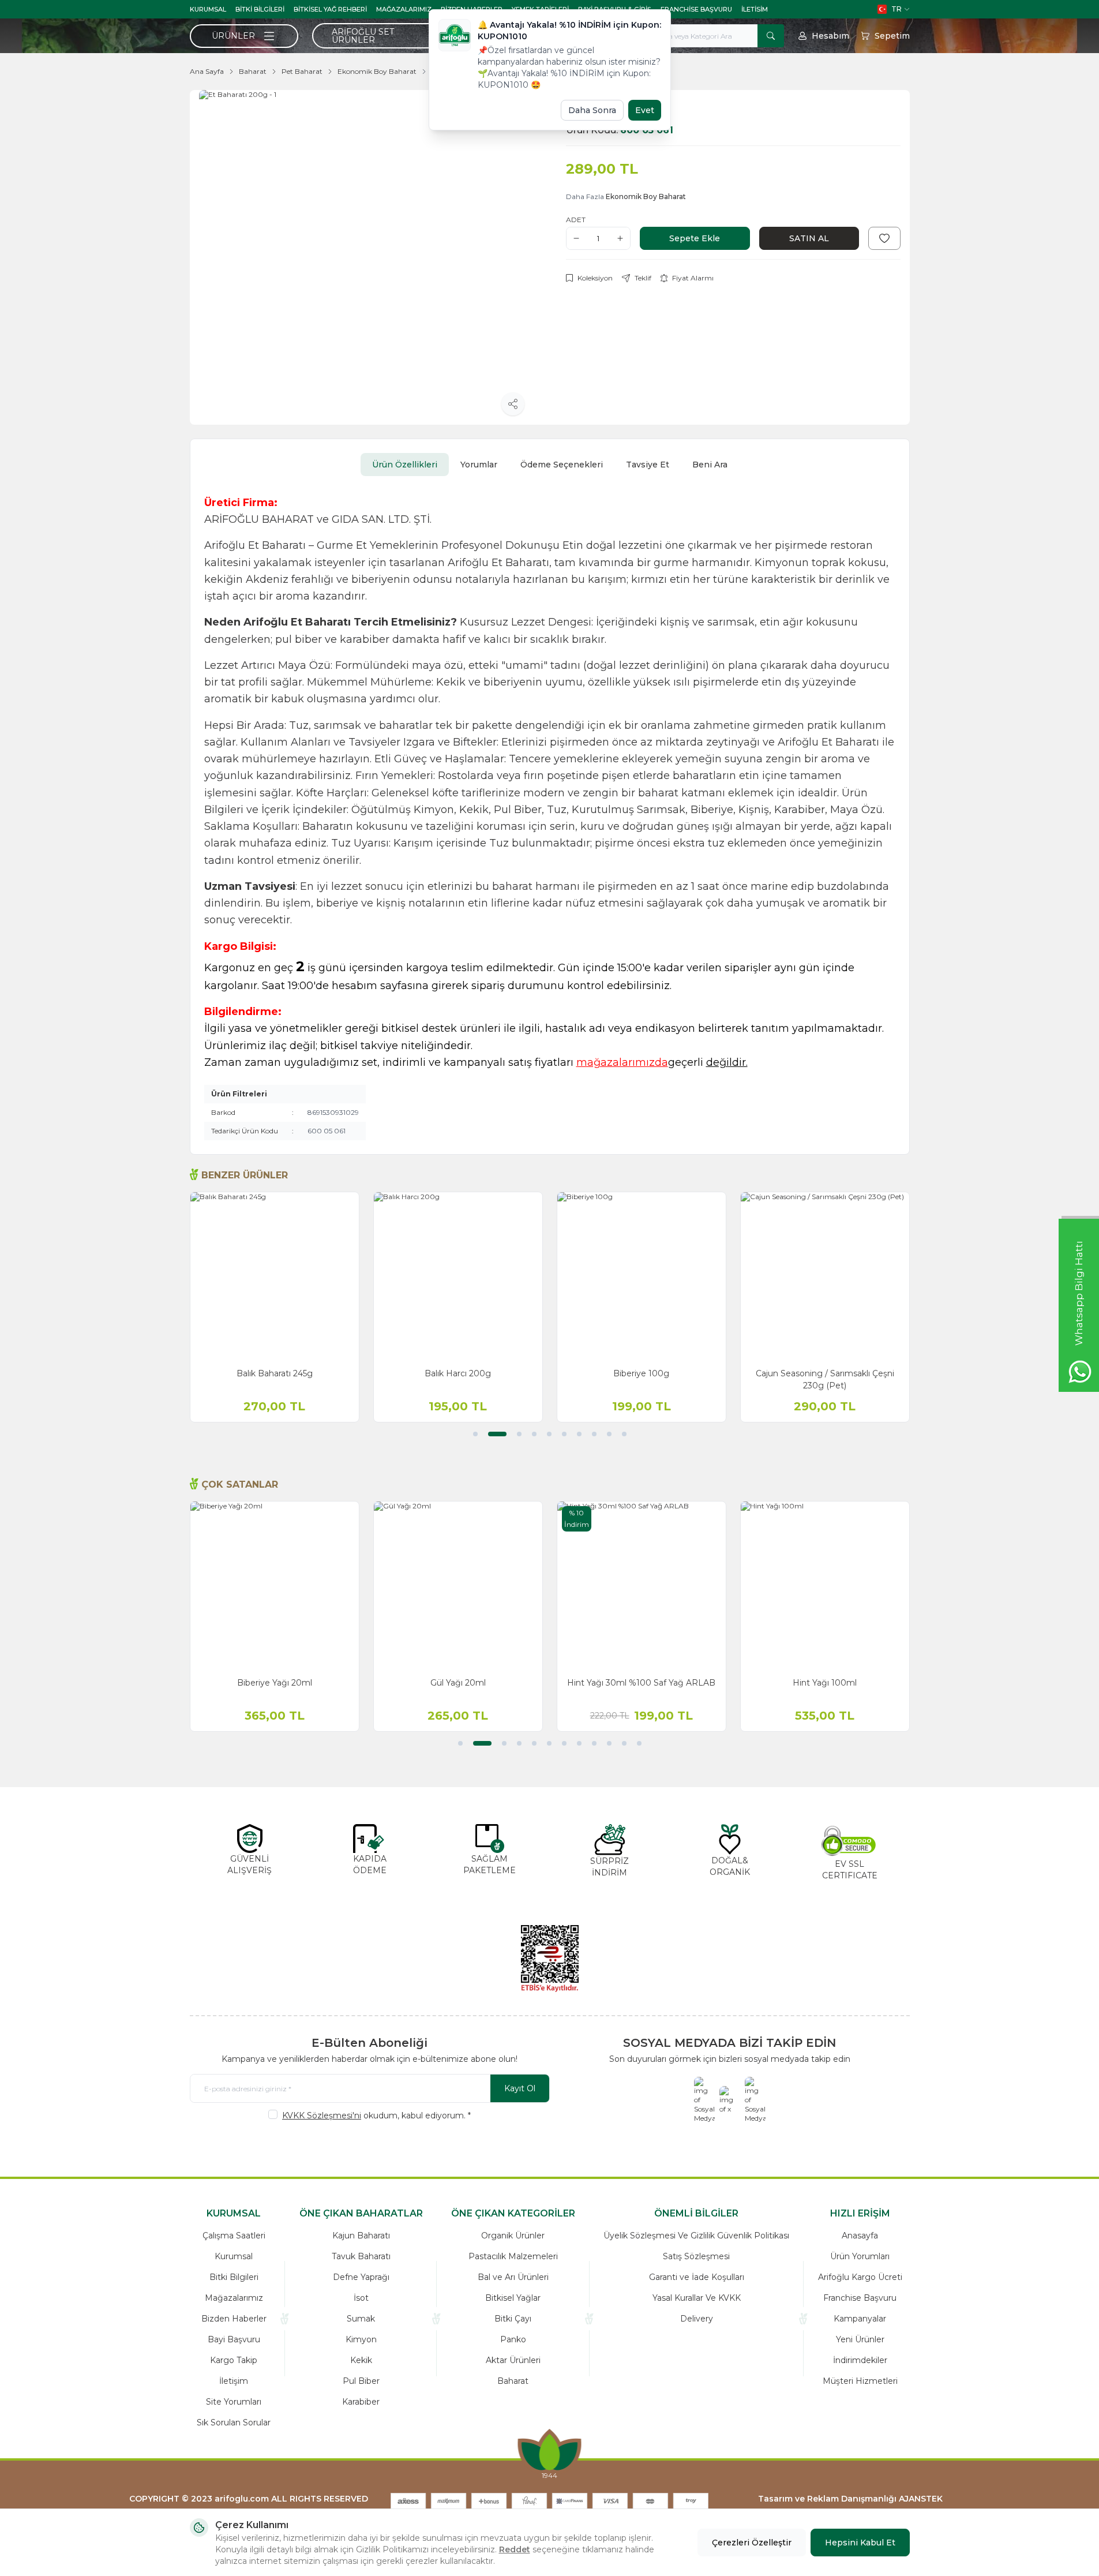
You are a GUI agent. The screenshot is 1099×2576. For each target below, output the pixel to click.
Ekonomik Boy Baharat (377, 71)
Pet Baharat (302, 71)
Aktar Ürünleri (513, 2360)
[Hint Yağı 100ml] (825, 1586)
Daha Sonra (592, 110)
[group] (366, 257)
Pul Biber (361, 2381)
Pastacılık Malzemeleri (513, 2256)
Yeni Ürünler (860, 2339)
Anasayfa (860, 2236)
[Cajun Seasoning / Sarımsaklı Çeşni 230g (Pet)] (825, 1276)
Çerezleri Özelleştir (752, 2543)
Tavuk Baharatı (361, 2256)
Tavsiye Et (648, 465)
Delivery (697, 2319)
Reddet (515, 2549)
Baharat (253, 71)
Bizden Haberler (234, 2319)
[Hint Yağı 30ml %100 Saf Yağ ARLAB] (642, 1586)
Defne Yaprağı (361, 2277)
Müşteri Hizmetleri (860, 2381)
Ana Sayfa (207, 71)
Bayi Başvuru (234, 2339)
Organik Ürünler (513, 2236)
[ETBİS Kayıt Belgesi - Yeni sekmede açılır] (550, 1959)
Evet (645, 110)
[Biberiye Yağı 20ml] (275, 1586)
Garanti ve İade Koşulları (697, 2277)
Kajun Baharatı (361, 2236)
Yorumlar (479, 465)
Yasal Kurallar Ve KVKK (697, 2298)
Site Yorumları (234, 2402)
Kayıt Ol (520, 2088)
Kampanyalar (860, 2319)
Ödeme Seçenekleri (562, 465)
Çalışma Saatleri (234, 2236)
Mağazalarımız (404, 9)
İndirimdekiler (860, 2360)
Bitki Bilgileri (260, 9)
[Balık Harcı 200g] (458, 1276)
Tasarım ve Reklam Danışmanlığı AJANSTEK (850, 2499)
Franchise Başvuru (696, 9)
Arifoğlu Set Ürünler (363, 36)
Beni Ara (710, 465)
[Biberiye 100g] (642, 1276)
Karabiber (361, 2402)
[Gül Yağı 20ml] (458, 1586)
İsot (361, 2298)
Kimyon (361, 2339)
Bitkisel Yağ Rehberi (330, 9)
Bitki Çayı (513, 2319)
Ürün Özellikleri (405, 465)
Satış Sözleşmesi (696, 2256)
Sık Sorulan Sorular (234, 2423)
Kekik (361, 2360)
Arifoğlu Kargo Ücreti (860, 2277)
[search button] (771, 36)
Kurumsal (208, 9)
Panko (513, 2339)
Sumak (361, 2319)
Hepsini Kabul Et (860, 2543)
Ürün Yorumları (860, 2256)
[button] (475, 1434)
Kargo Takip (234, 2360)
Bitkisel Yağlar (513, 2298)
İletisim (755, 9)
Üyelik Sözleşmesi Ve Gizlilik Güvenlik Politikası (696, 2236)
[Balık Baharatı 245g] (275, 1276)
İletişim (234, 2381)
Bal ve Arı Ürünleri (513, 2277)
